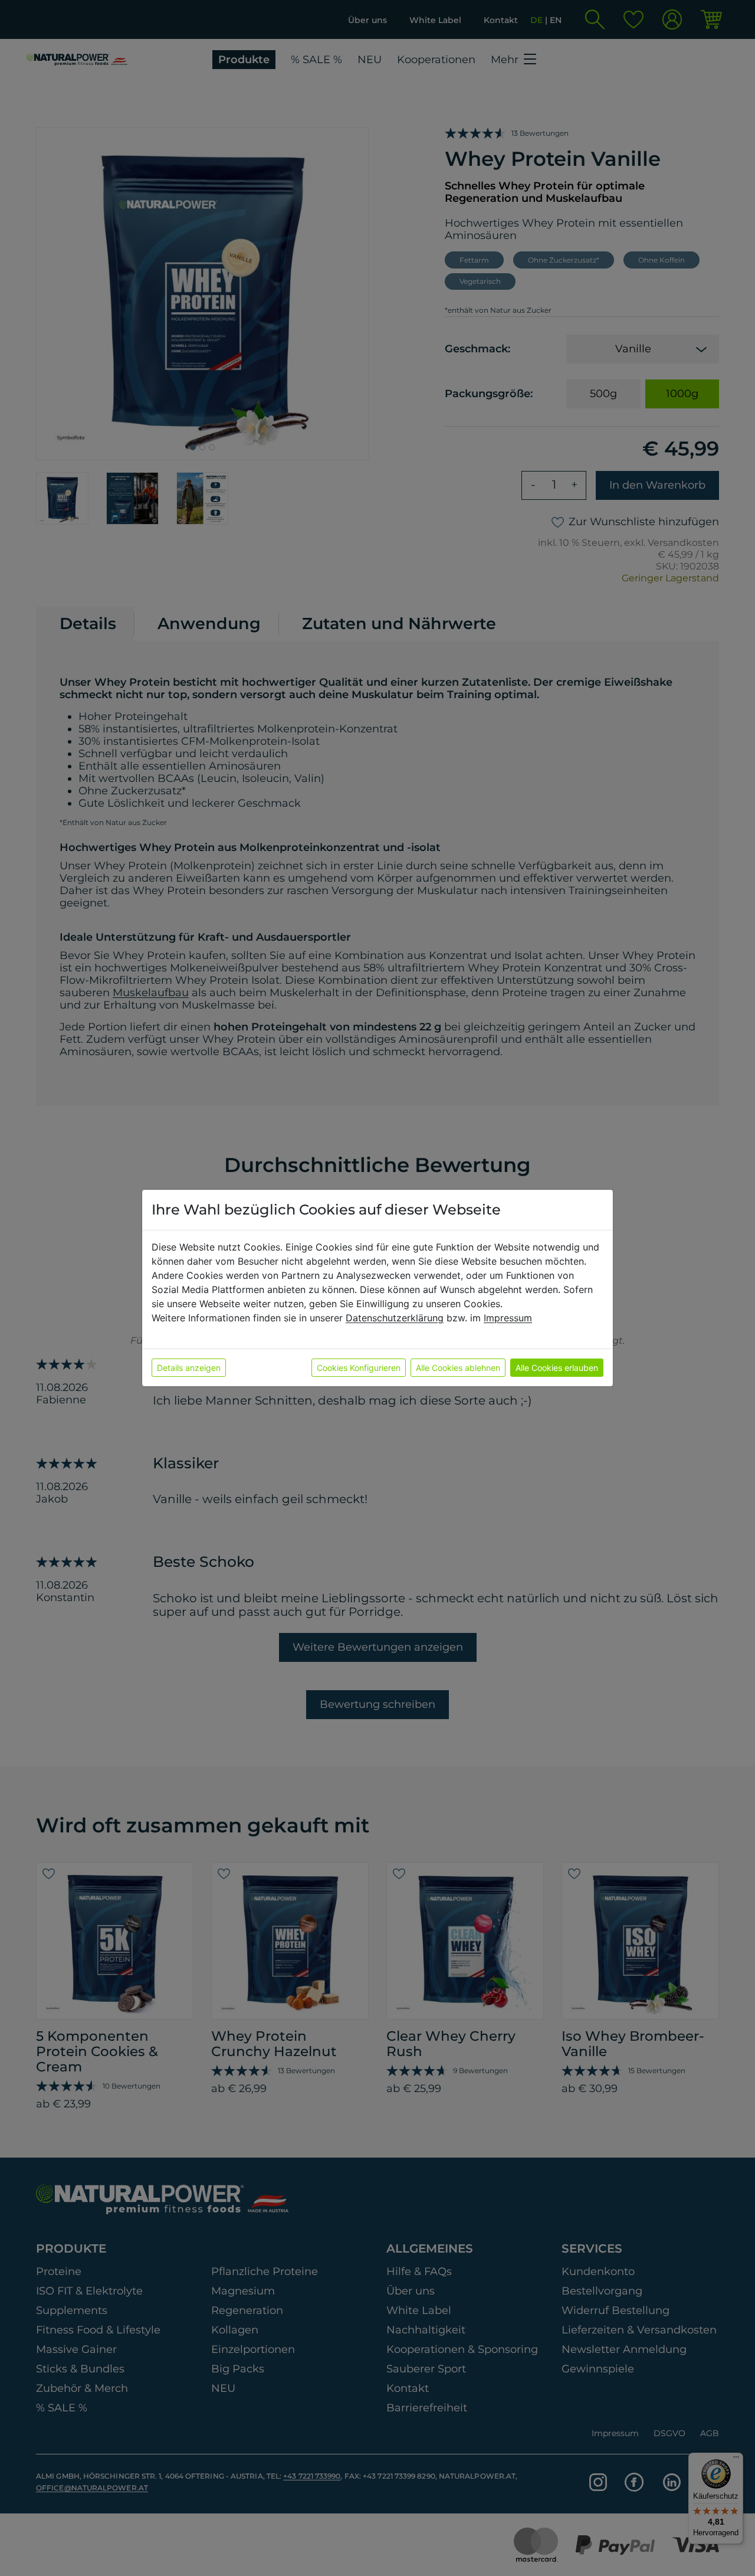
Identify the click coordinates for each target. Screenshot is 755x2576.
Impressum (508, 1318)
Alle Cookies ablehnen (458, 1368)
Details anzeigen (189, 1368)
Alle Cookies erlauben (557, 1368)
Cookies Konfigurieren (359, 1368)
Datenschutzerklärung (395, 1318)
